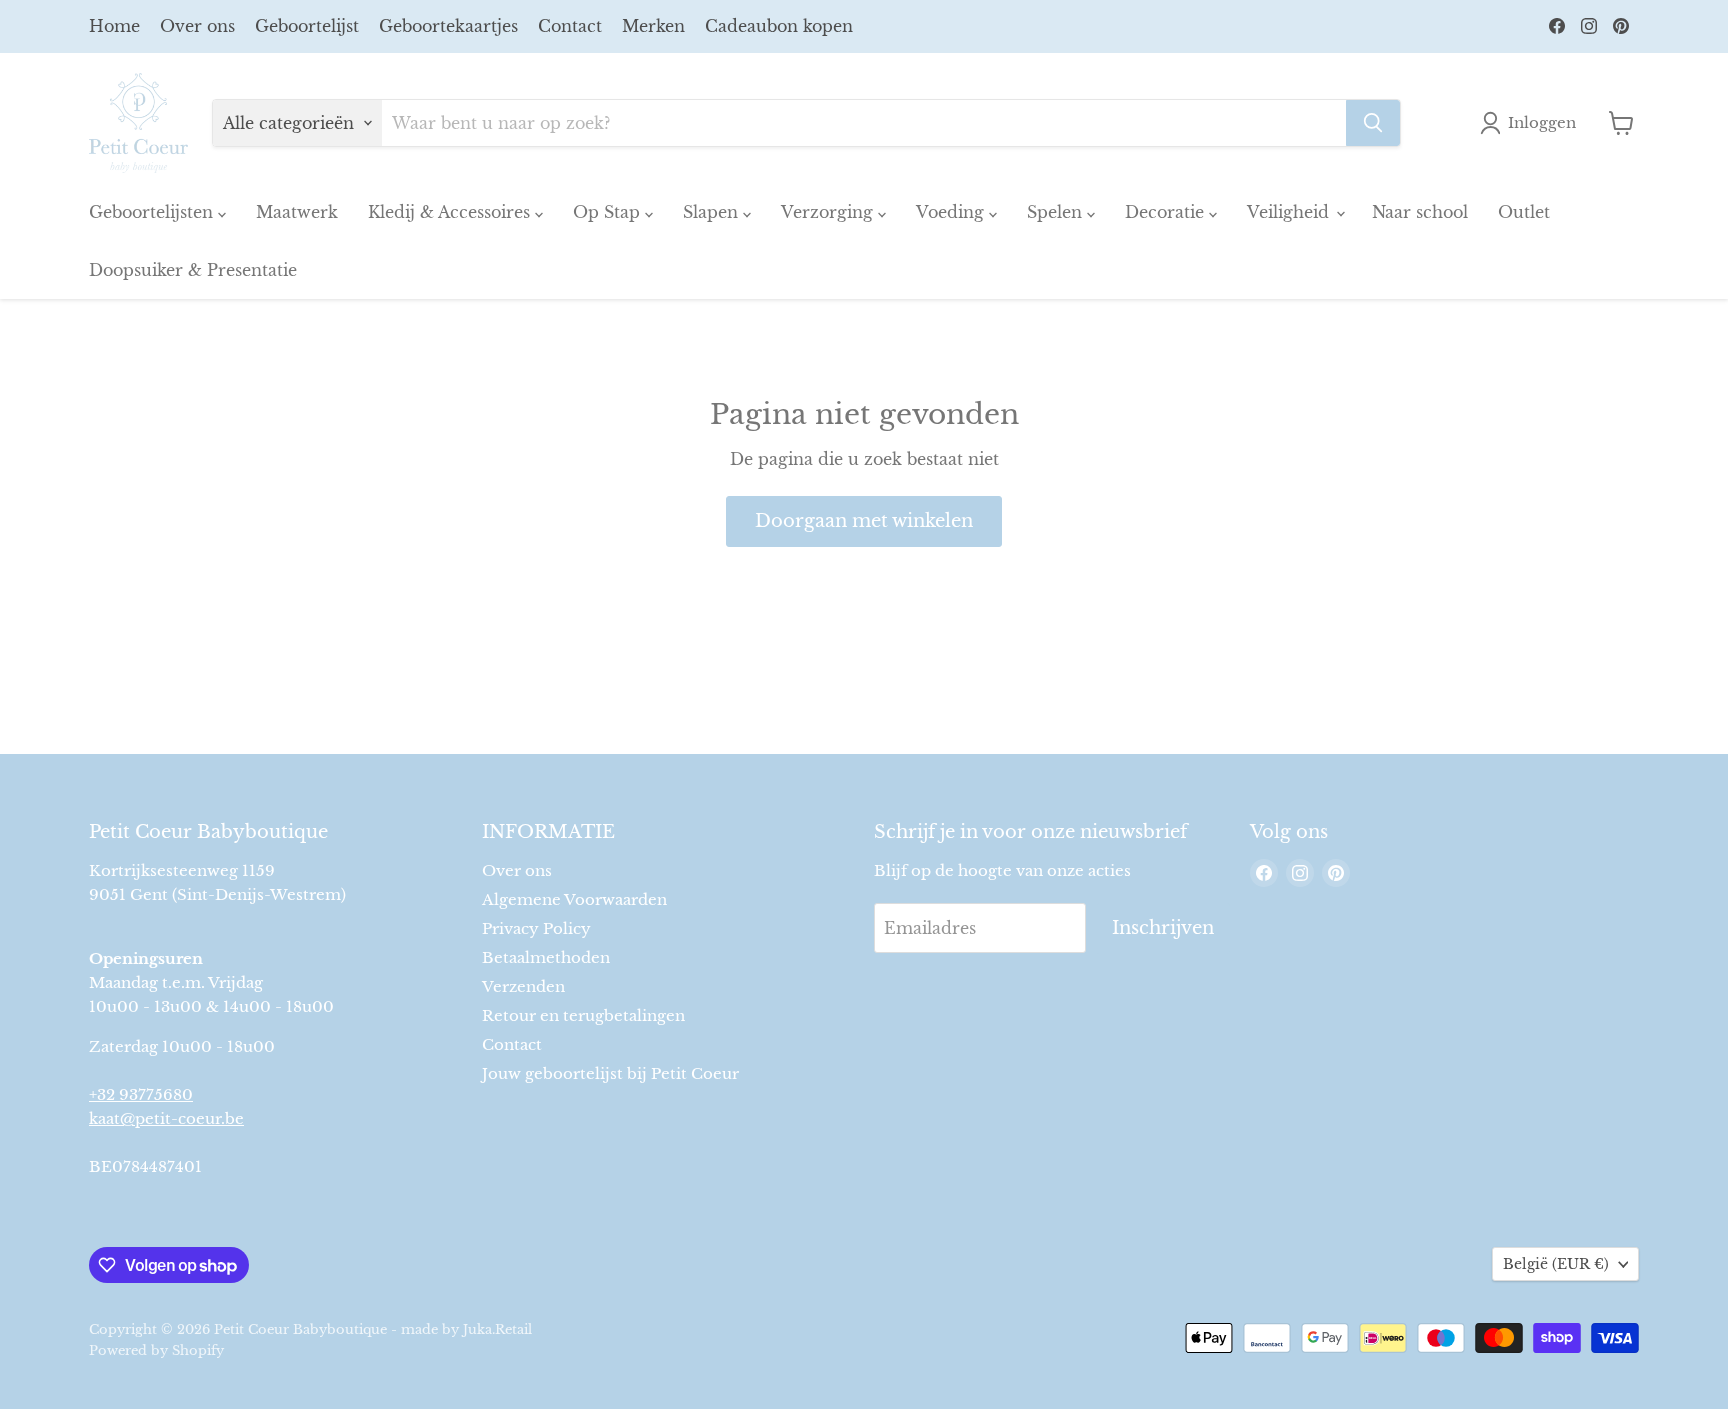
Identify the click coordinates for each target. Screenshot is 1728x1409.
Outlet (1524, 212)
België (1556, 1264)
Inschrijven (1163, 928)
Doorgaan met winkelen (864, 521)
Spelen (1057, 212)
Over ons (197, 26)
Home (114, 26)
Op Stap (609, 212)
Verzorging (829, 212)
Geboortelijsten (153, 212)
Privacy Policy (536, 928)
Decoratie (1167, 212)
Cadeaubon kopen (779, 26)
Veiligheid (1290, 212)
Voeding (952, 212)
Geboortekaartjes (448, 26)
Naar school (1420, 212)
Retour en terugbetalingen (583, 1015)
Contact (570, 26)
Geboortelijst (307, 26)
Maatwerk (297, 212)
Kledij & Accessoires (451, 212)
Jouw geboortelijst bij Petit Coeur (610, 1073)
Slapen (713, 212)
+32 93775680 (141, 1094)
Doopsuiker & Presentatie (193, 270)
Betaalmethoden (546, 957)
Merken (653, 26)
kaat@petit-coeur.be (166, 1118)
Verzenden (523, 986)
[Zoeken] (1373, 123)
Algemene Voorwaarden (574, 899)
